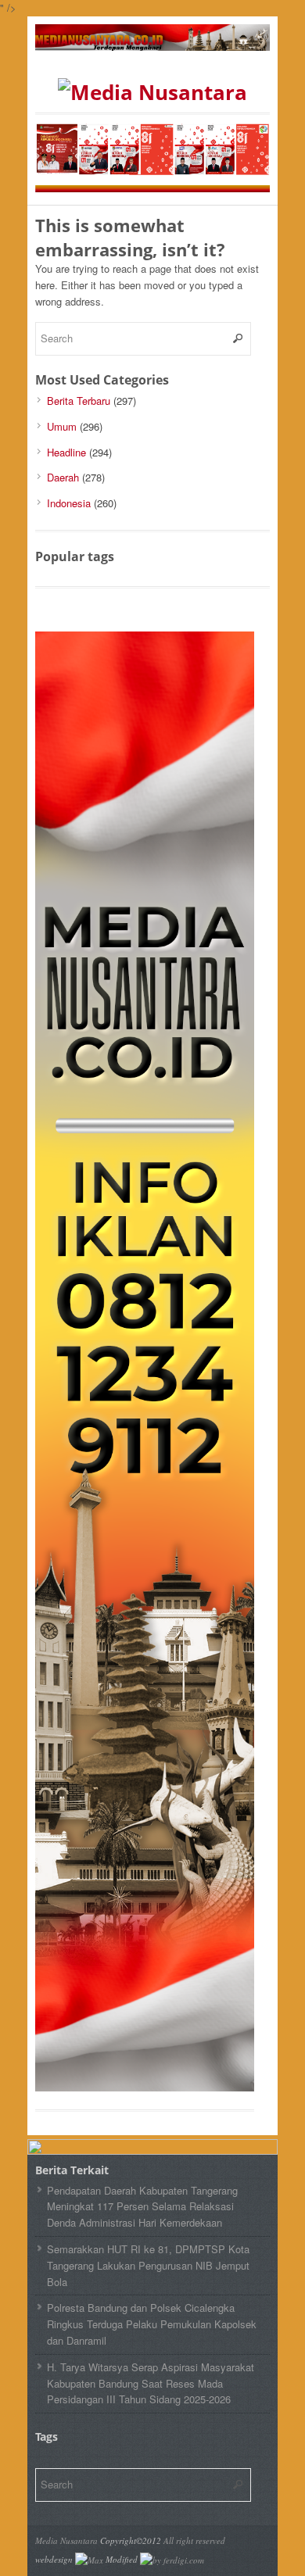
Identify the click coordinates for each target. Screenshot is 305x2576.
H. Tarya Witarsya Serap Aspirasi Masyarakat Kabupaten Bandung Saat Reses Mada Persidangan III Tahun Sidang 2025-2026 (151, 2383)
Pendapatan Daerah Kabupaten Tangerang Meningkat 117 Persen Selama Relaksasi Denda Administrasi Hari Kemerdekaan (142, 2207)
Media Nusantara (66, 2540)
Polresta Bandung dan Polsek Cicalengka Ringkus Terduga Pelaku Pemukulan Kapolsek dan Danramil (152, 2324)
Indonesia (69, 503)
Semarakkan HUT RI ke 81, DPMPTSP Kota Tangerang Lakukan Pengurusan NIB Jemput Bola (148, 2265)
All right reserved (194, 2540)
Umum (62, 426)
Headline (66, 452)
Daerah (63, 477)
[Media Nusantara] (152, 92)
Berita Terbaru (79, 401)
